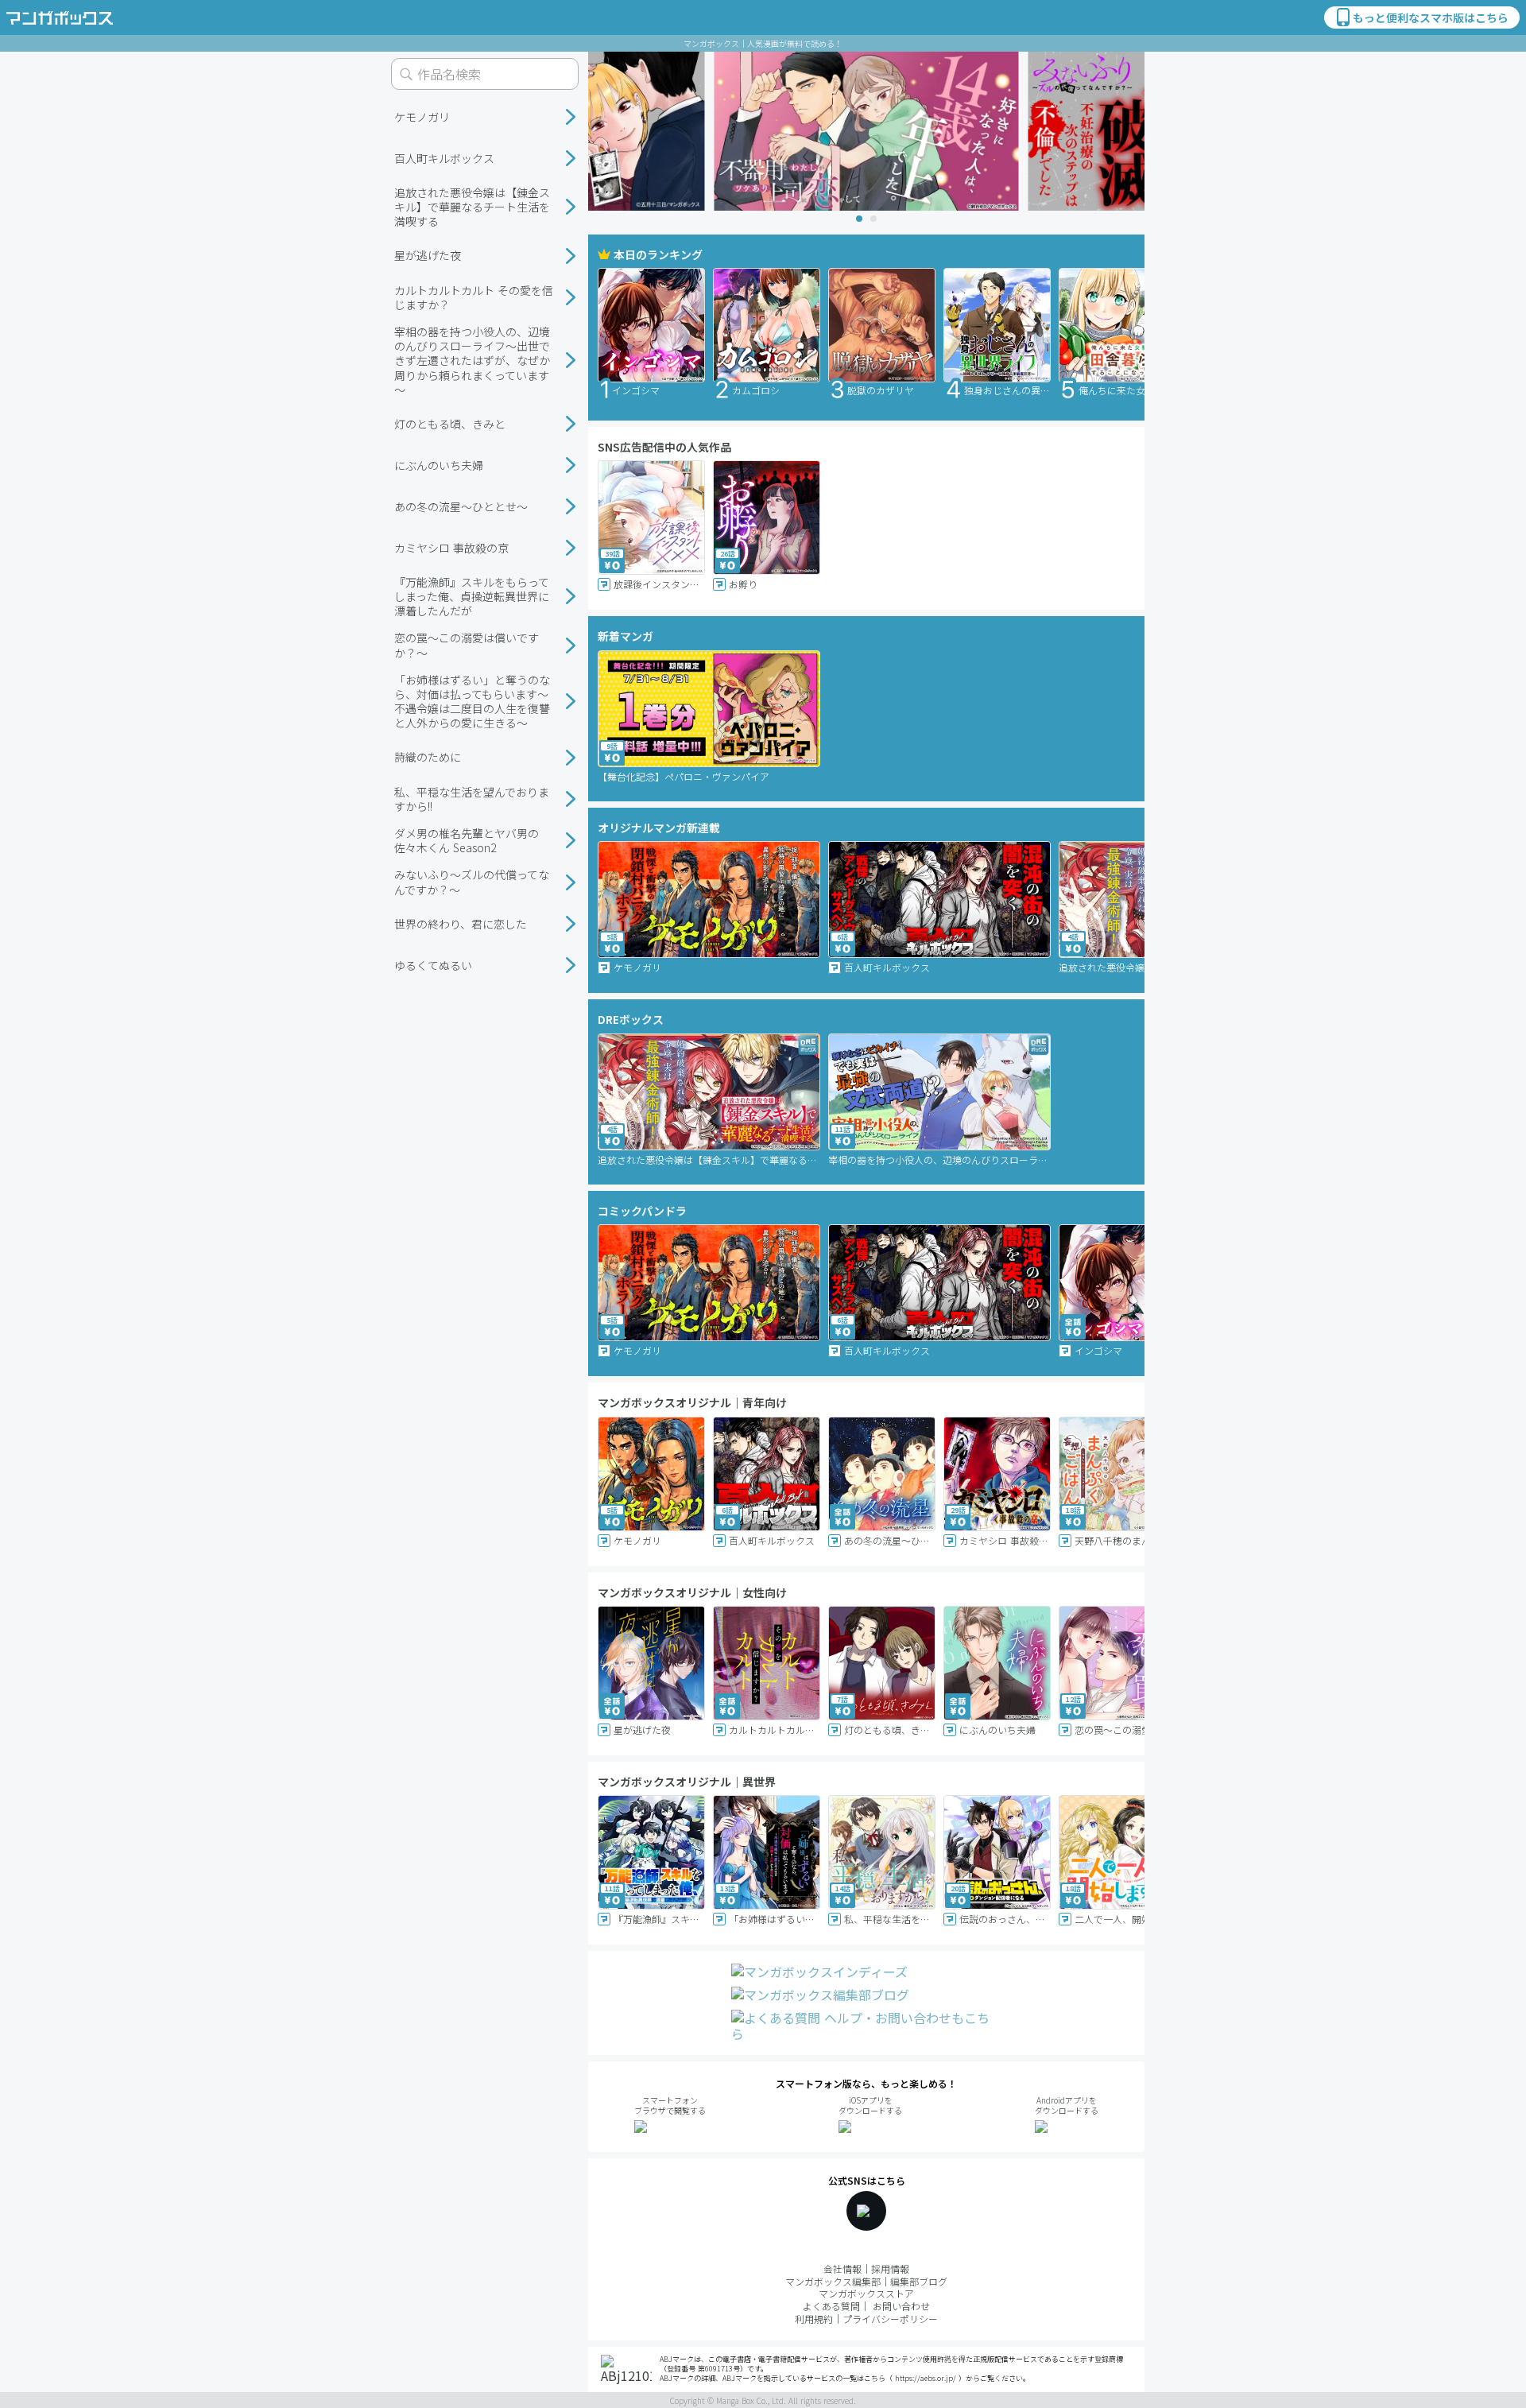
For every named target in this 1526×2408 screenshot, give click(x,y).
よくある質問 (831, 2306)
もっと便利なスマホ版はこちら (1431, 17)
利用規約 (814, 2319)
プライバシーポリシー (890, 2319)
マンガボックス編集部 (833, 2281)
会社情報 (842, 2268)
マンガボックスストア (866, 2293)
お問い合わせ (901, 2306)
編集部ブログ (919, 2281)
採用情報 (890, 2268)
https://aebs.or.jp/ (926, 2378)
